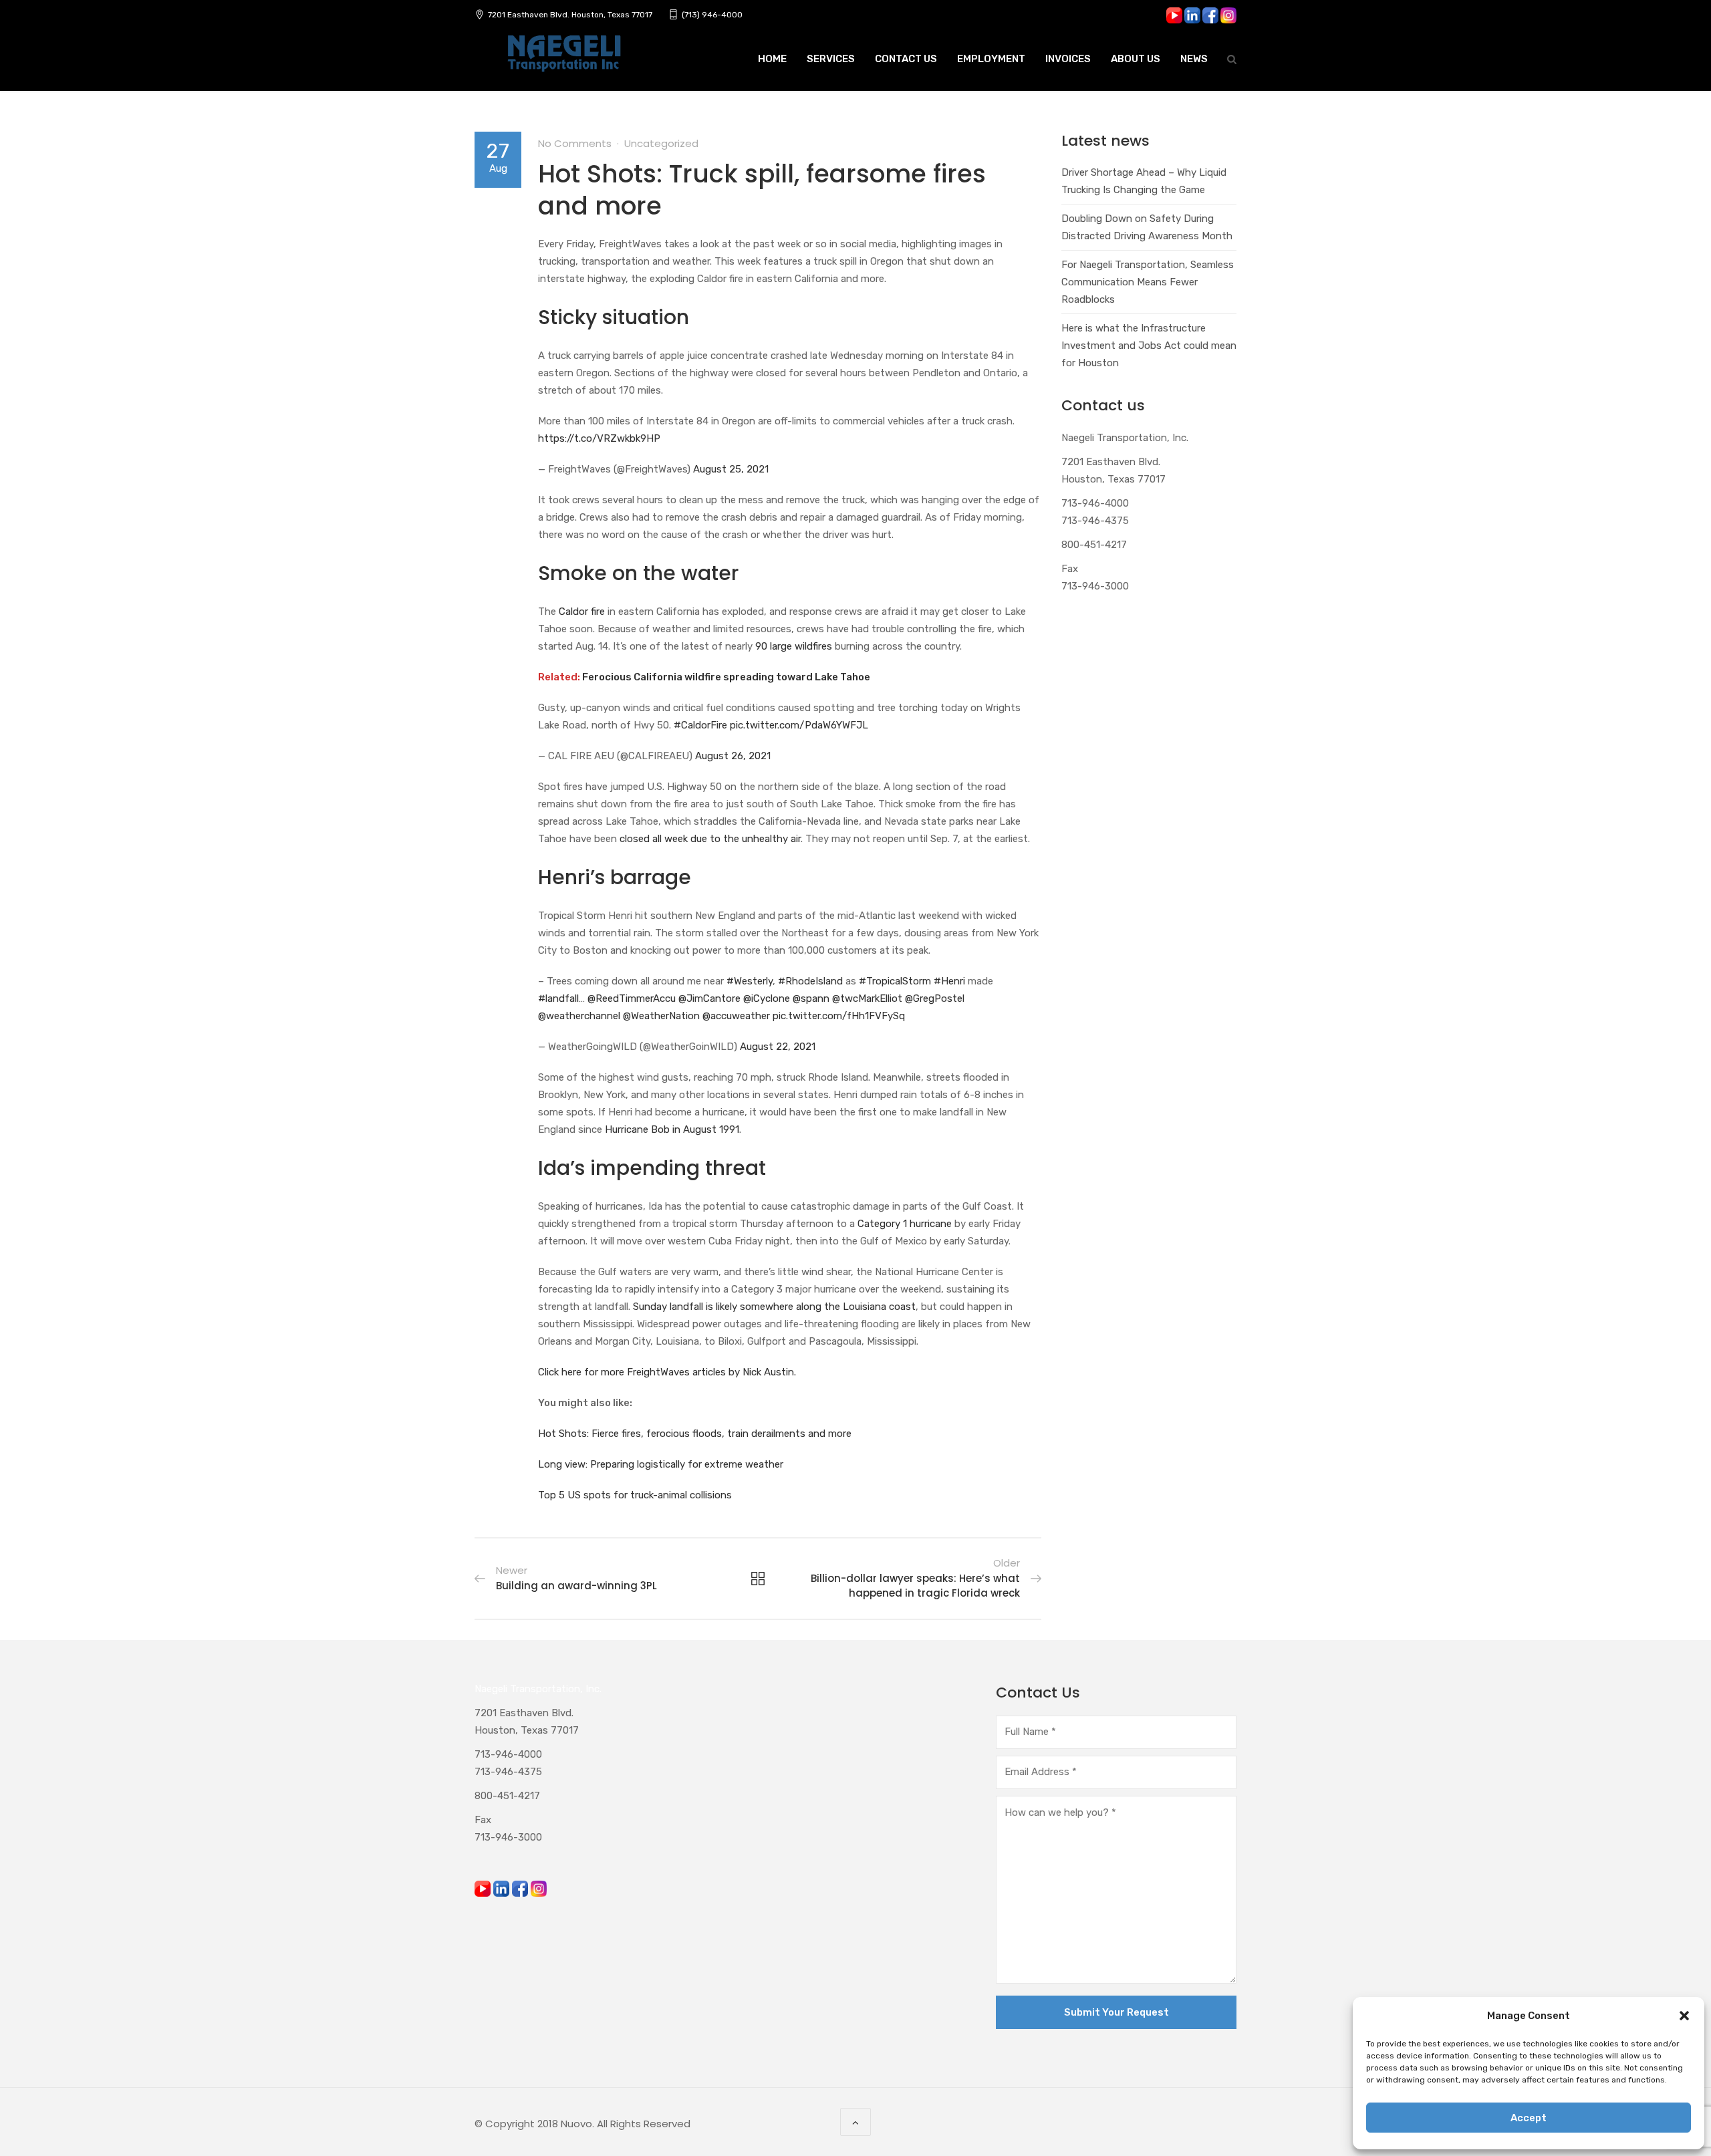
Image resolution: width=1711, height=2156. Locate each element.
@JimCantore (709, 998)
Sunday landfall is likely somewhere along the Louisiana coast (774, 1307)
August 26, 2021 (733, 756)
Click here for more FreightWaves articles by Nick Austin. (667, 1372)
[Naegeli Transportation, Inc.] (563, 61)
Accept (1529, 2118)
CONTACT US (906, 59)
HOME (772, 59)
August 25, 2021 (731, 469)
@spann (811, 998)
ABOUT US (1136, 59)
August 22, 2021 (778, 1047)
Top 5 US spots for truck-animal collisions (635, 1495)
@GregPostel (935, 998)
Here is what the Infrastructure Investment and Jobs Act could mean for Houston (1149, 346)
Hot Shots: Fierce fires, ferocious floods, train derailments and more (695, 1434)
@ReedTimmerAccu (632, 998)
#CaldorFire (700, 725)
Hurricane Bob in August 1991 (672, 1129)
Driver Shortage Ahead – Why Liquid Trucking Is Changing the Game (1144, 181)
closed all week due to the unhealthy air (710, 839)
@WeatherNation (661, 1016)
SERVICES (831, 59)
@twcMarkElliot (867, 998)
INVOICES (1068, 59)
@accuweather (736, 1016)
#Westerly (750, 981)
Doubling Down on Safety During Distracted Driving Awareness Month (1147, 227)
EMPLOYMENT (991, 59)
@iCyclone (767, 998)
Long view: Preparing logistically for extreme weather (661, 1464)
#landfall (558, 998)
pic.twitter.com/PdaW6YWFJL (799, 725)
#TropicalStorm (895, 981)
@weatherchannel (579, 1016)
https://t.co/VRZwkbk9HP (599, 438)
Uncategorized (661, 143)
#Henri (949, 981)
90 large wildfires (794, 646)
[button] (1684, 2016)
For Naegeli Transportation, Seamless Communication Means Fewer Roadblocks (1148, 282)
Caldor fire (582, 612)
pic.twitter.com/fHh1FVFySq (839, 1016)
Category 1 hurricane (905, 1224)
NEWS (1194, 59)
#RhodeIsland (810, 981)
